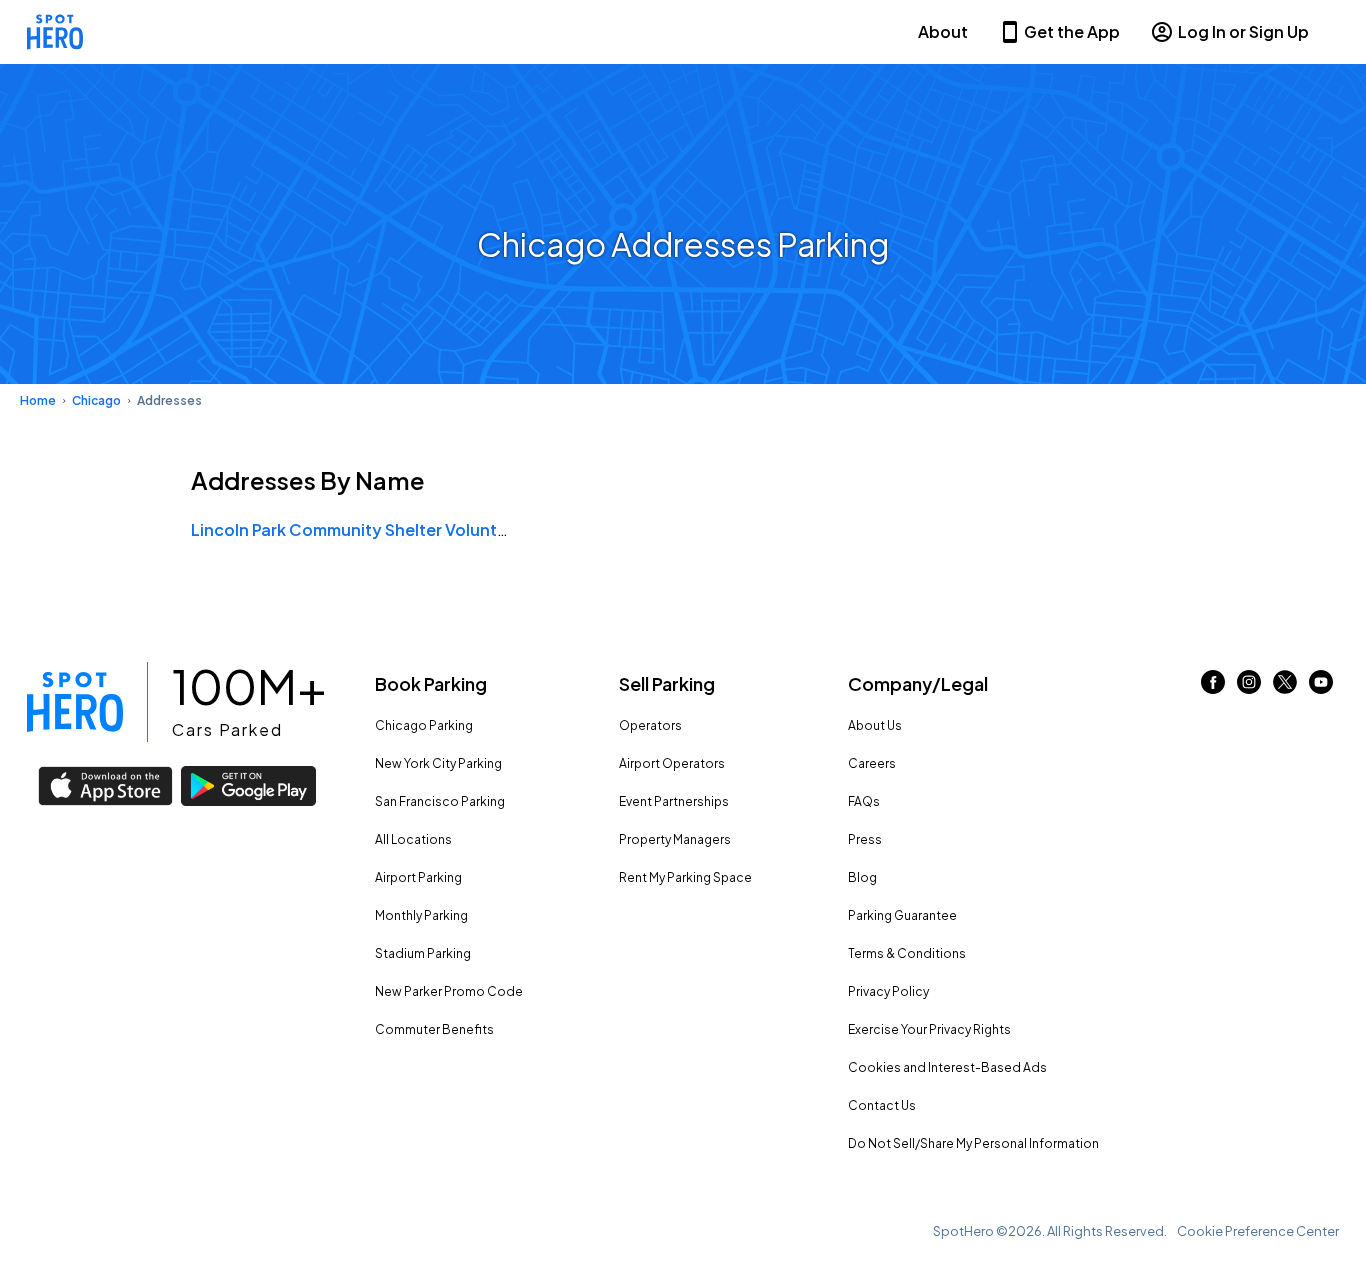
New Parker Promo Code (449, 991)
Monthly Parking (421, 915)
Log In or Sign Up (1243, 31)
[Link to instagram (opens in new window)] (1249, 687)
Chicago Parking (424, 725)
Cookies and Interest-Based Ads (947, 1067)
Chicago (96, 400)
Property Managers (675, 839)
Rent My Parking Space (685, 877)
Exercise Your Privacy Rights (929, 1029)
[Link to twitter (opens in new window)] (1285, 687)
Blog (862, 877)
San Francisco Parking (440, 801)
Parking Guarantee (902, 915)
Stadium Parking (423, 953)
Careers (872, 763)
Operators (650, 725)
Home (38, 400)
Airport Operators (672, 763)
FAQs (864, 801)
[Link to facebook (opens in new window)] (1213, 687)
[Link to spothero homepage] (75, 702)
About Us (875, 725)
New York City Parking (438, 763)
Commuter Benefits (434, 1029)
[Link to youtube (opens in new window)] (1321, 687)
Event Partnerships (674, 801)
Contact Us (882, 1105)
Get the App (1072, 31)
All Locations (413, 839)
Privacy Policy (888, 991)
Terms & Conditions (907, 953)
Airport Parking (418, 877)
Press (865, 839)
